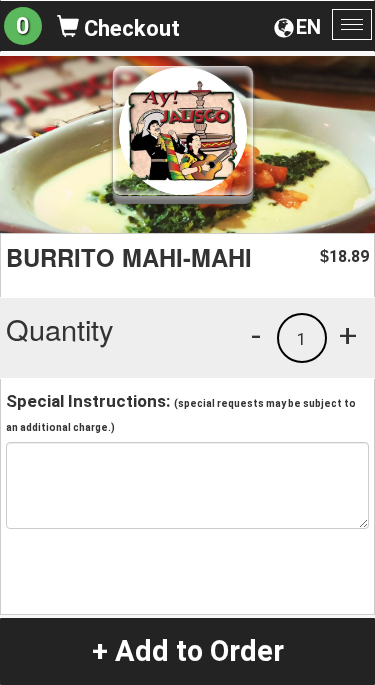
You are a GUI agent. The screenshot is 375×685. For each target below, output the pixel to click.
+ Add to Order (188, 651)
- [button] (256, 335)
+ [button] (348, 335)
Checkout (129, 28)
